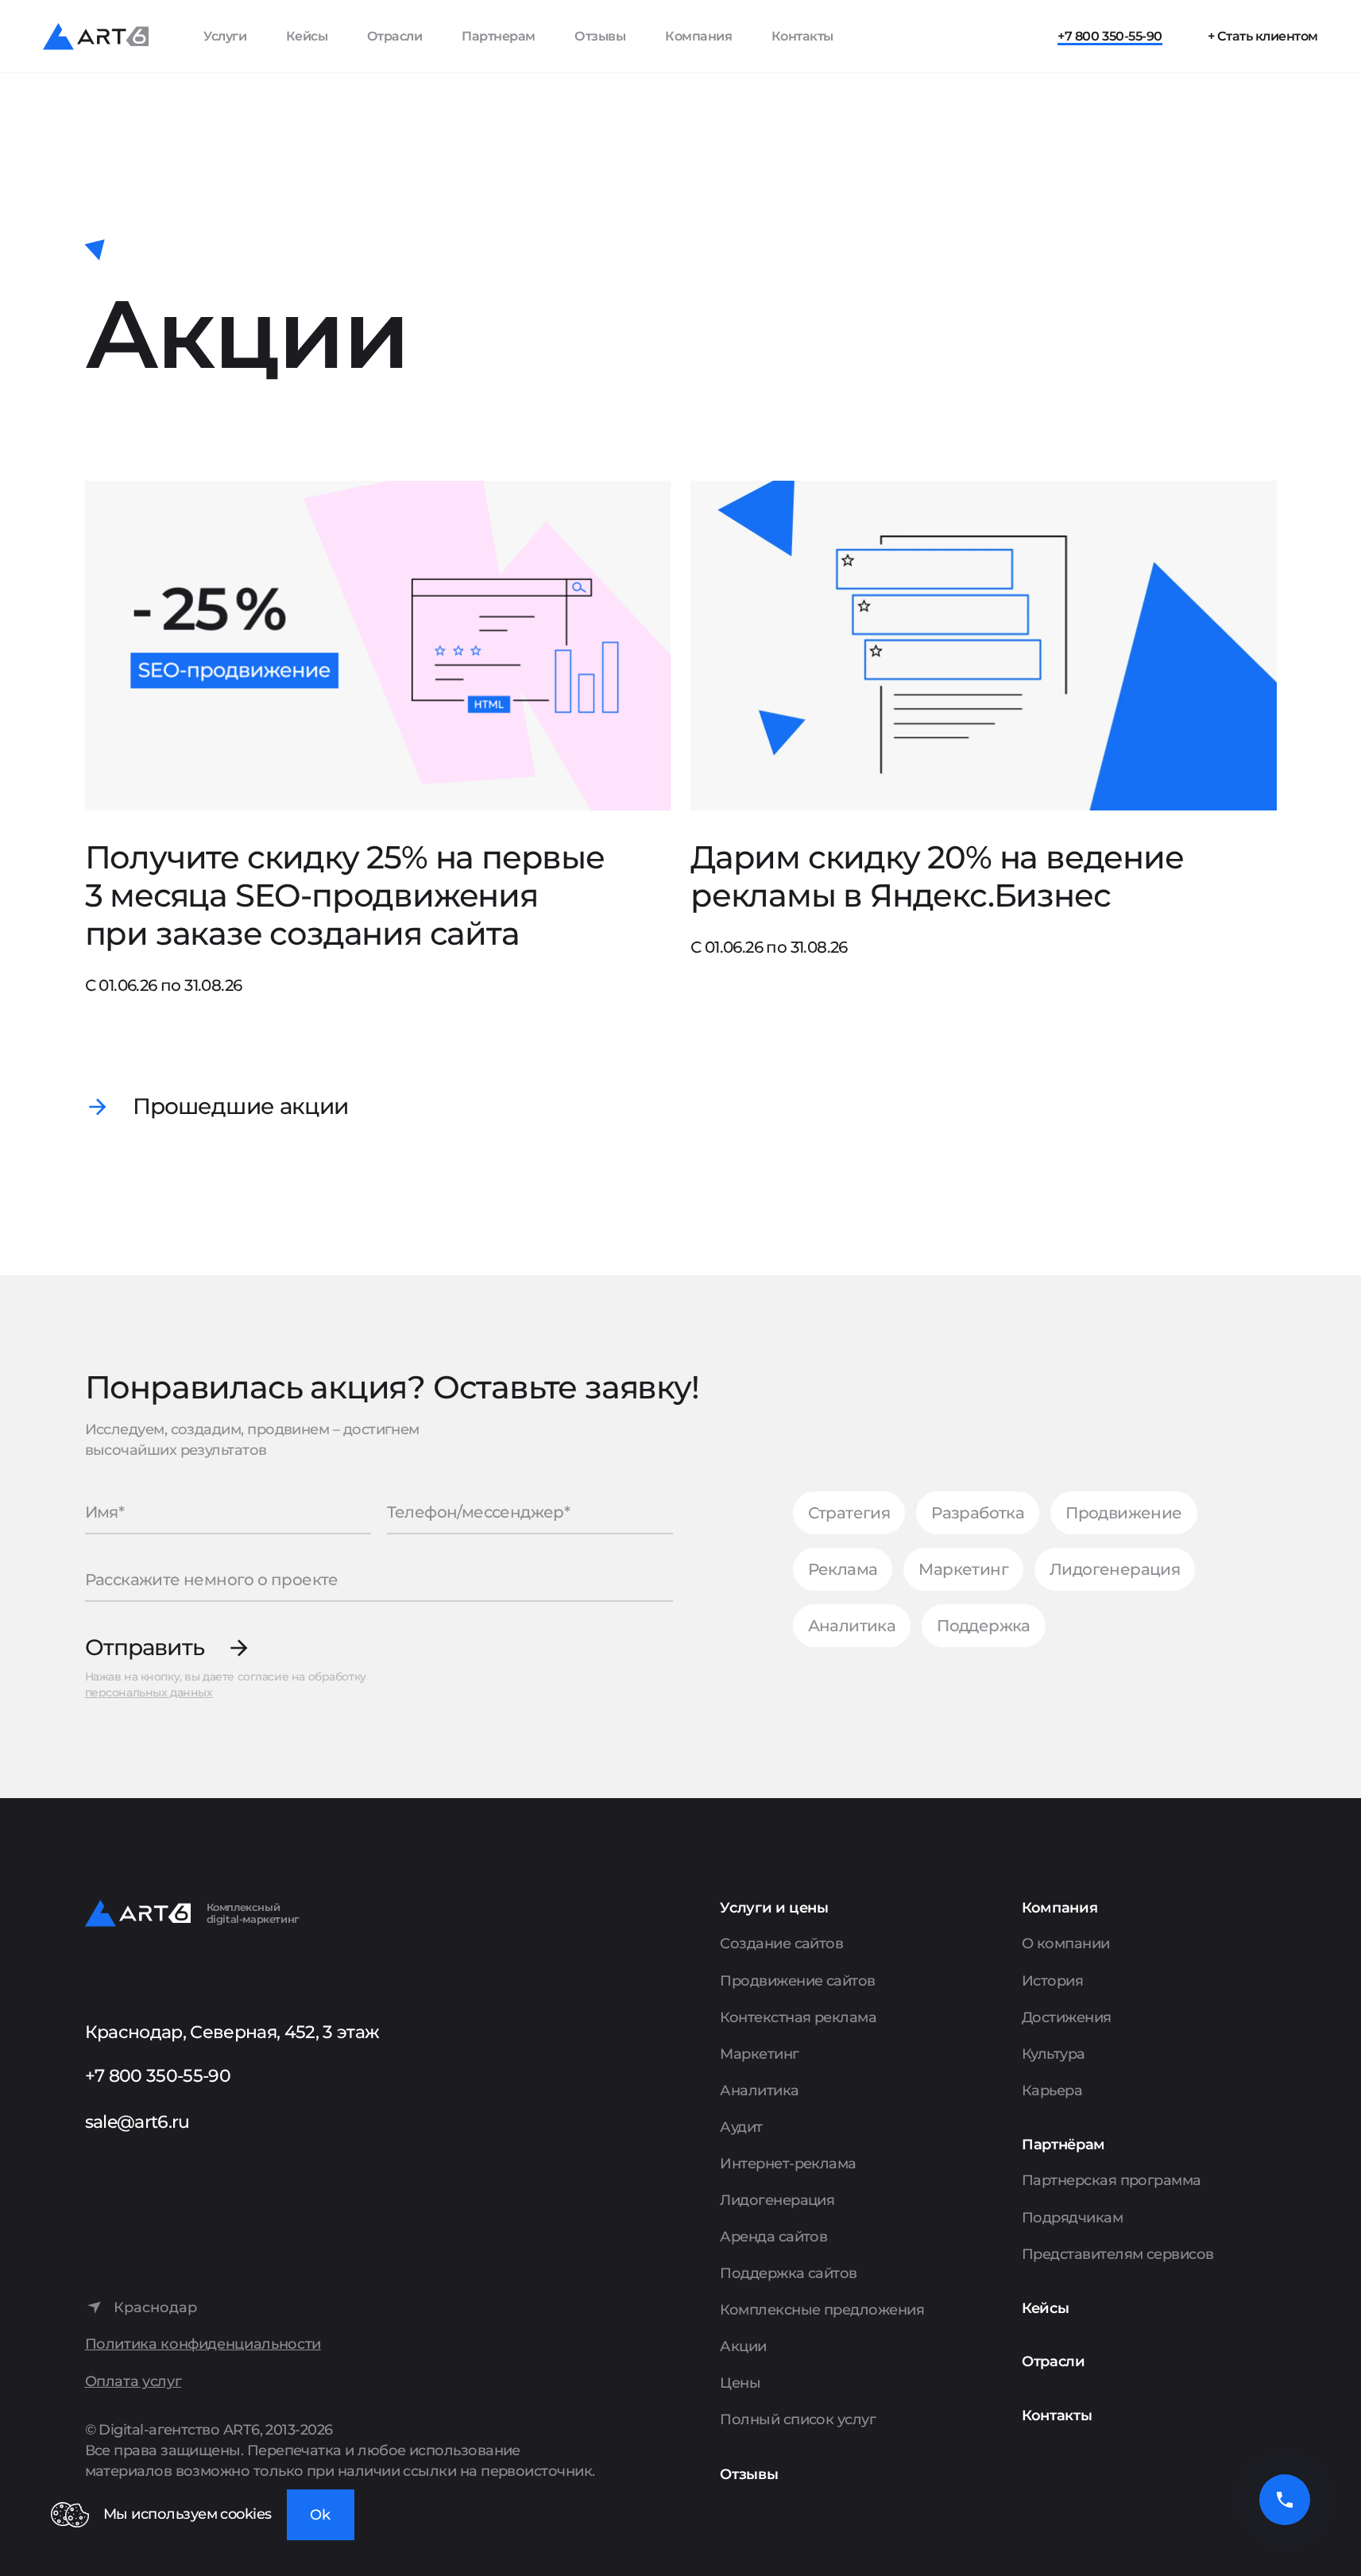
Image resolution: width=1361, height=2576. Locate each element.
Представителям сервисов (1118, 2254)
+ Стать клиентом (1263, 36)
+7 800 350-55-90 (1110, 36)
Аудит (741, 2127)
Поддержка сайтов (788, 2273)
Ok (320, 2515)
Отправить (145, 1648)
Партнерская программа (1112, 2180)
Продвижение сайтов (797, 1981)
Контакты (802, 36)
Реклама (843, 1569)
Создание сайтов (781, 1944)
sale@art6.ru (137, 2122)
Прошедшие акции (240, 1107)
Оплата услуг (133, 2382)
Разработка (978, 1513)
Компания (698, 36)
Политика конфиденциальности (203, 2344)
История (1052, 1981)
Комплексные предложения (822, 2310)
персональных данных (149, 1692)
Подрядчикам (1072, 2218)
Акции (743, 2346)
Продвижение (1123, 1513)
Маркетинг (963, 1569)
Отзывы (600, 36)
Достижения (1067, 2017)
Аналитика (852, 1626)
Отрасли (395, 36)
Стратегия (849, 1513)
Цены (740, 2383)
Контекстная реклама (798, 2017)
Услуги (225, 36)
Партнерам (499, 36)
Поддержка (984, 1626)
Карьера (1052, 2091)
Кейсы (307, 36)
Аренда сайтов (773, 2237)
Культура (1054, 2054)
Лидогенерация (1115, 1569)
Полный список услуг (798, 2419)
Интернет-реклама (788, 2164)
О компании (1066, 1944)
